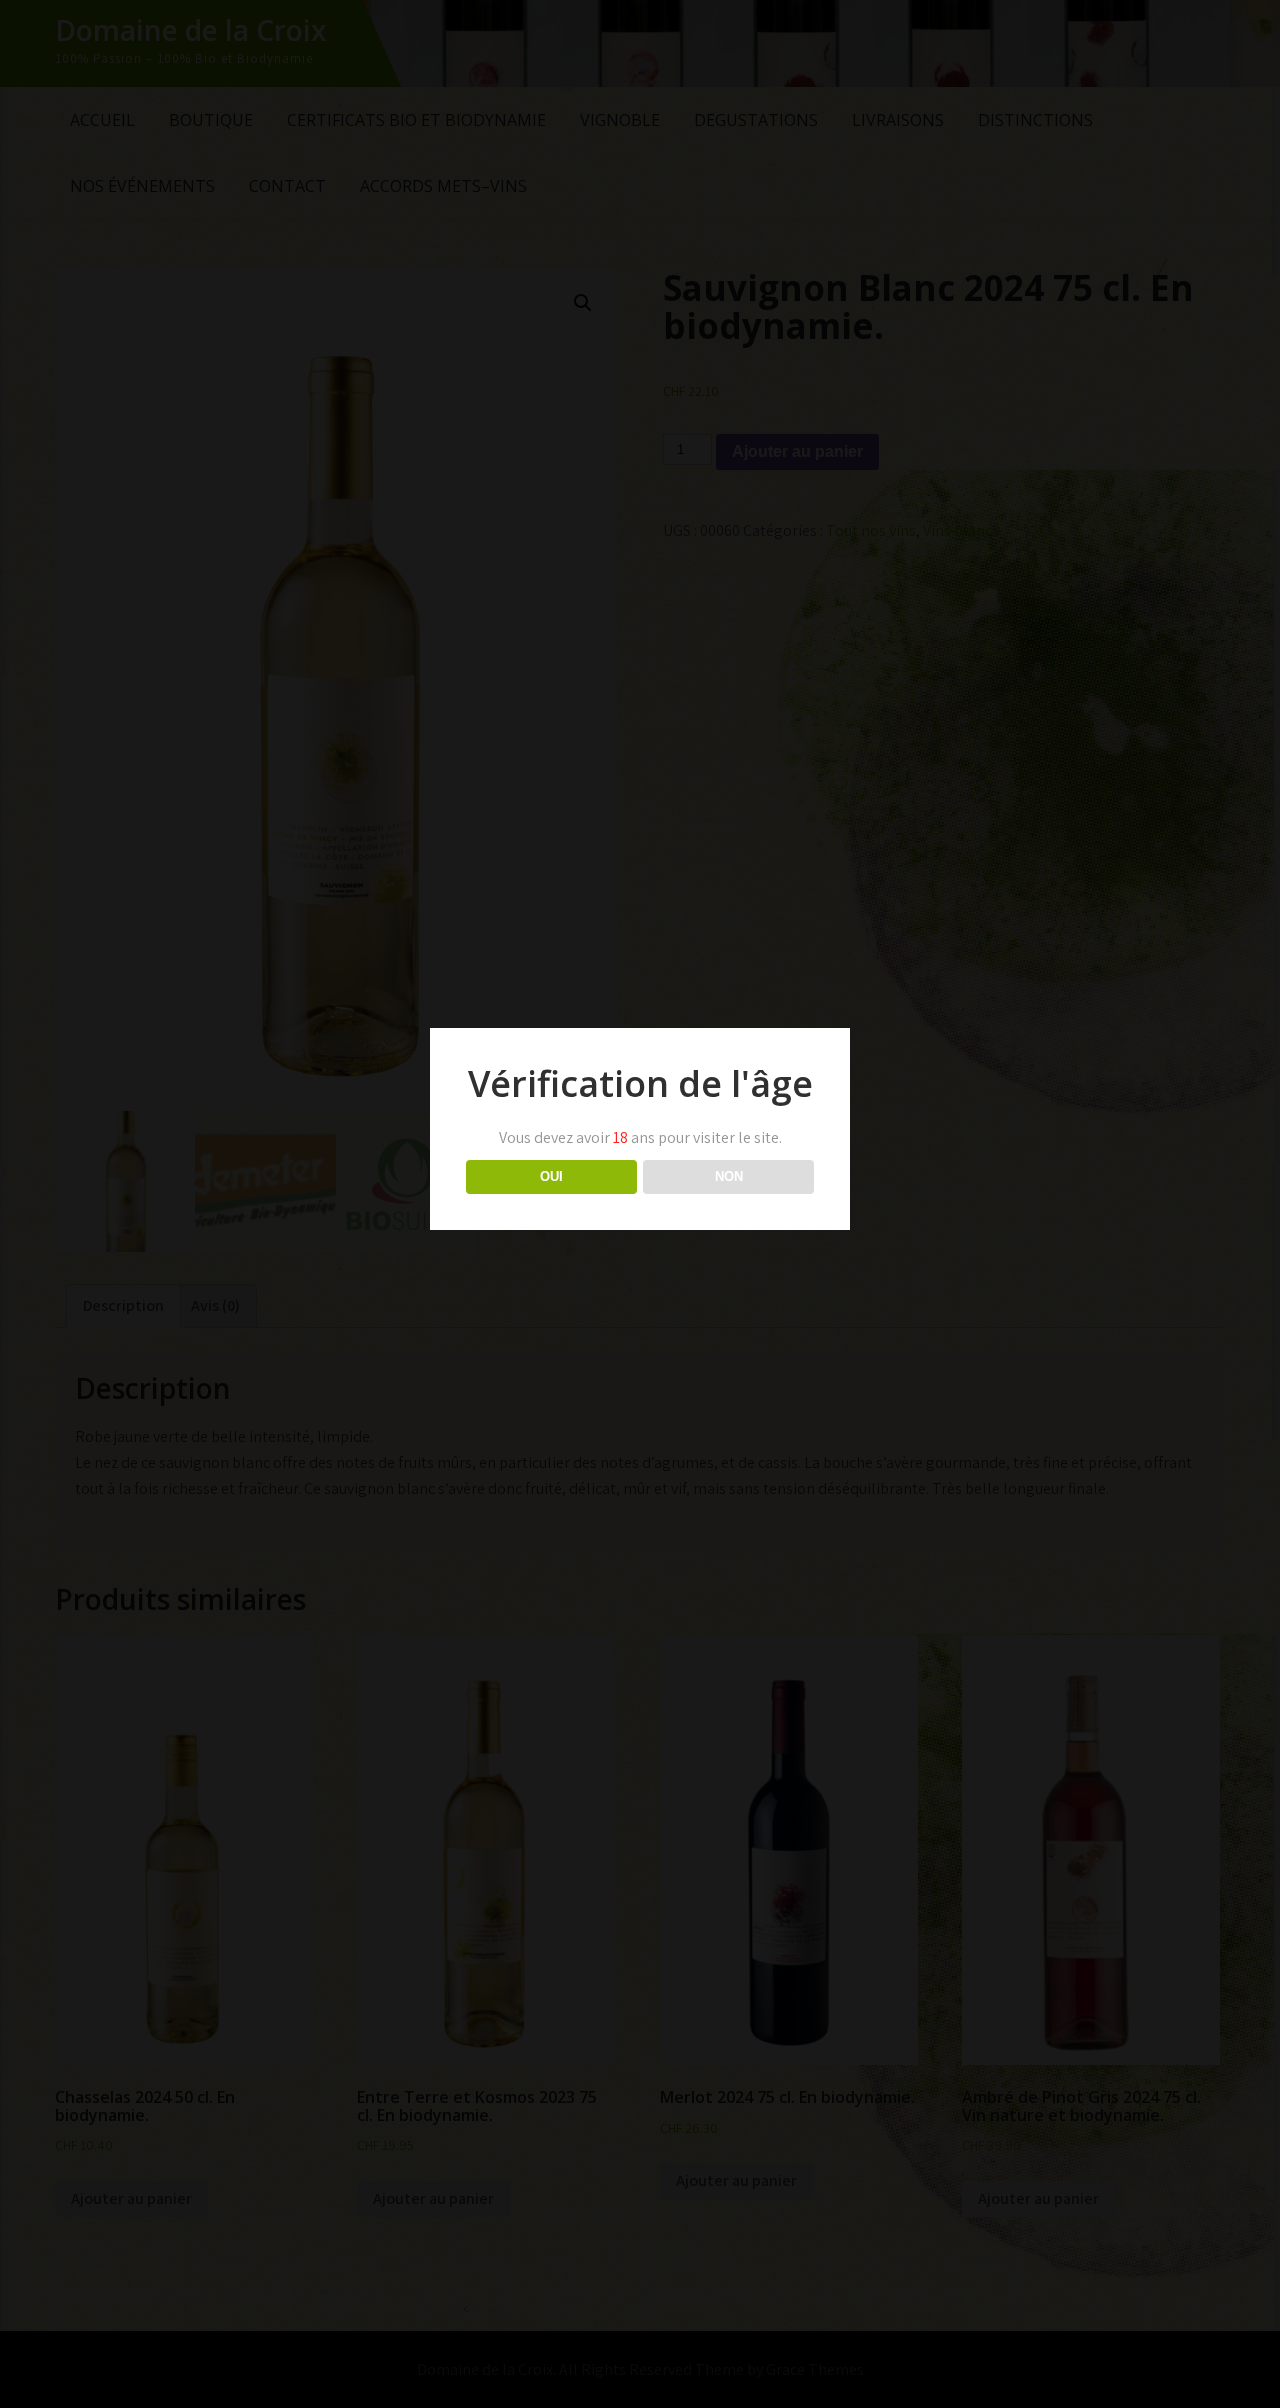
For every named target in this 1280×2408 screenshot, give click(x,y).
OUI (551, 1176)
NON (729, 1176)
